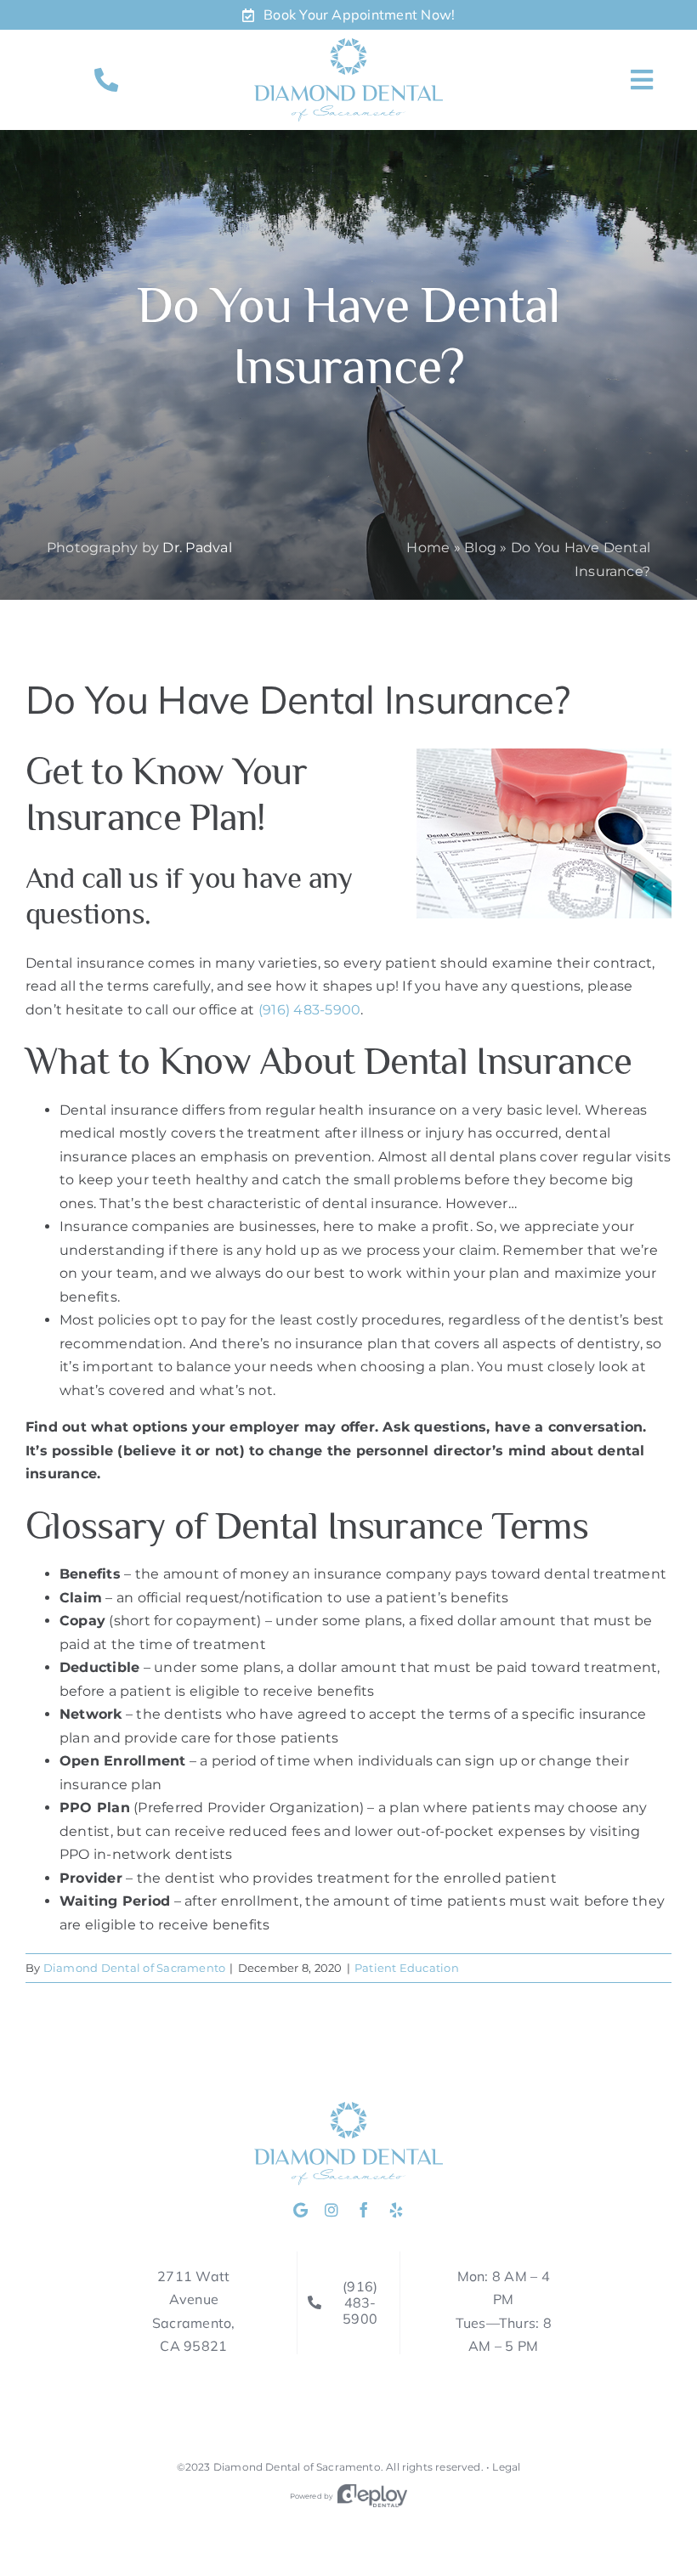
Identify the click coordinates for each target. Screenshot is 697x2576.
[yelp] (396, 2210)
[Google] (300, 2210)
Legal (506, 2467)
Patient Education (407, 1968)
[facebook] (364, 2210)
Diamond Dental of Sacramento (135, 1968)
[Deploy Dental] (372, 2496)
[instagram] (331, 2210)
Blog (480, 548)
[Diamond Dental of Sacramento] (348, 45)
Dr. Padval (197, 548)
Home (428, 548)
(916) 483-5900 (309, 1010)
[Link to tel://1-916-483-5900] (106, 80)
